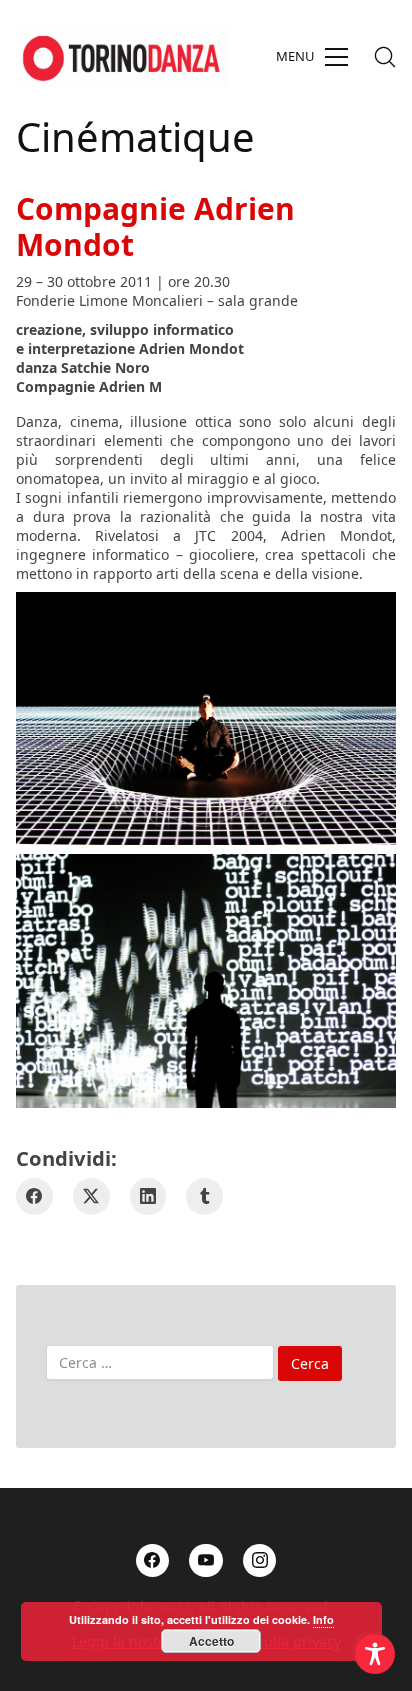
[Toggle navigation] (312, 57)
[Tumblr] (204, 1196)
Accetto (211, 1641)
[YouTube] (206, 1561)
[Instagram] (260, 1561)
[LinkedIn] (148, 1196)
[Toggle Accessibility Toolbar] (375, 1654)
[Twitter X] (91, 1196)
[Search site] (385, 57)
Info (323, 1619)
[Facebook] (34, 1196)
